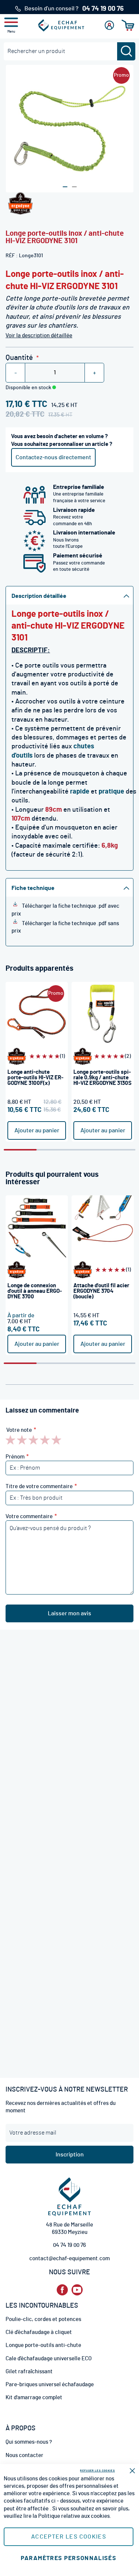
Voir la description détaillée (39, 336)
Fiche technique (33, 888)
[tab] (69, 595)
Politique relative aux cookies (74, 2516)
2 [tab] (53, 1150)
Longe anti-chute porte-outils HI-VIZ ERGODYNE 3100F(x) (35, 1078)
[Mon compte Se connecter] (109, 25)
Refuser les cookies (97, 2471)
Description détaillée (39, 596)
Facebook (62, 2290)
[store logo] (61, 25)
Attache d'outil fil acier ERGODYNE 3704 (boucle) (101, 1291)
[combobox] (69, 51)
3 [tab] (86, 1150)
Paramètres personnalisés (69, 2558)
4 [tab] (119, 1150)
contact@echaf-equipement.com (69, 2259)
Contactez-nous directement (53, 457)
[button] (65, 187)
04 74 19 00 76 (69, 2245)
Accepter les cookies (69, 2537)
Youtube (77, 2290)
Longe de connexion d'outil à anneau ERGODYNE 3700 (35, 1291)
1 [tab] (20, 1150)
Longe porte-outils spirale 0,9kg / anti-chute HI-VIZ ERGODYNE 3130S (102, 1078)
